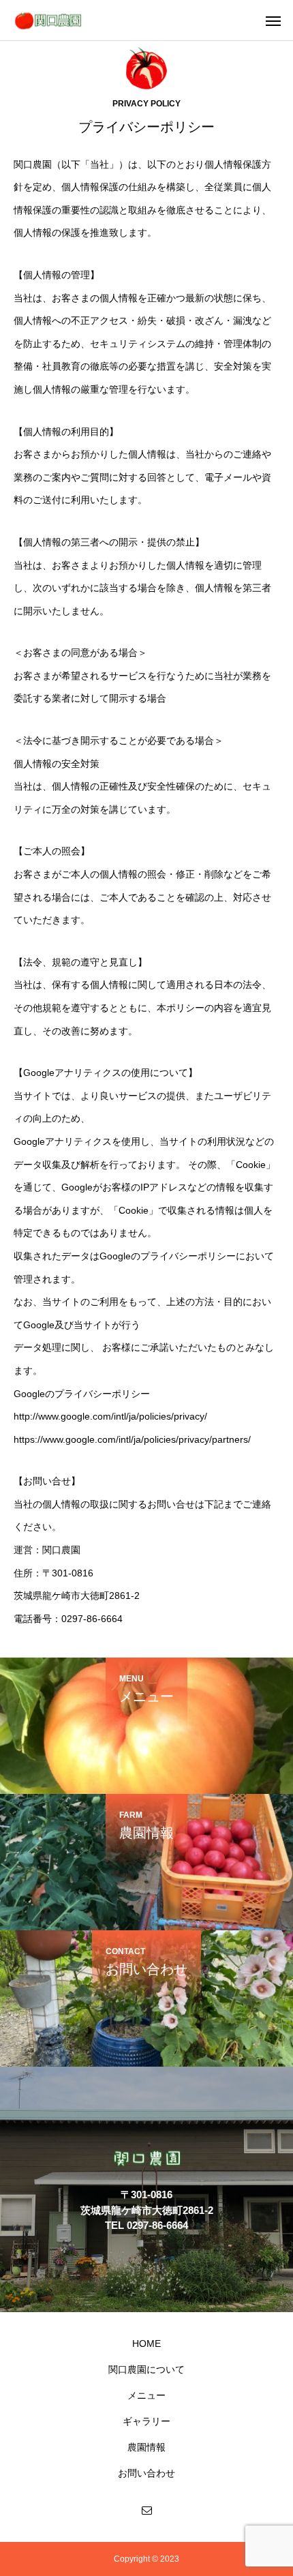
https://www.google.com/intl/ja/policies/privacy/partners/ (132, 1439)
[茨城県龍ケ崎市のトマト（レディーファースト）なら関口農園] (48, 20)
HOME (146, 2343)
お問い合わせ (146, 2473)
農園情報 (146, 2447)
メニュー (146, 2395)
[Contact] (146, 2510)
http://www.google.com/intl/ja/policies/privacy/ (110, 1416)
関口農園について (146, 2369)
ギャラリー (146, 2421)
